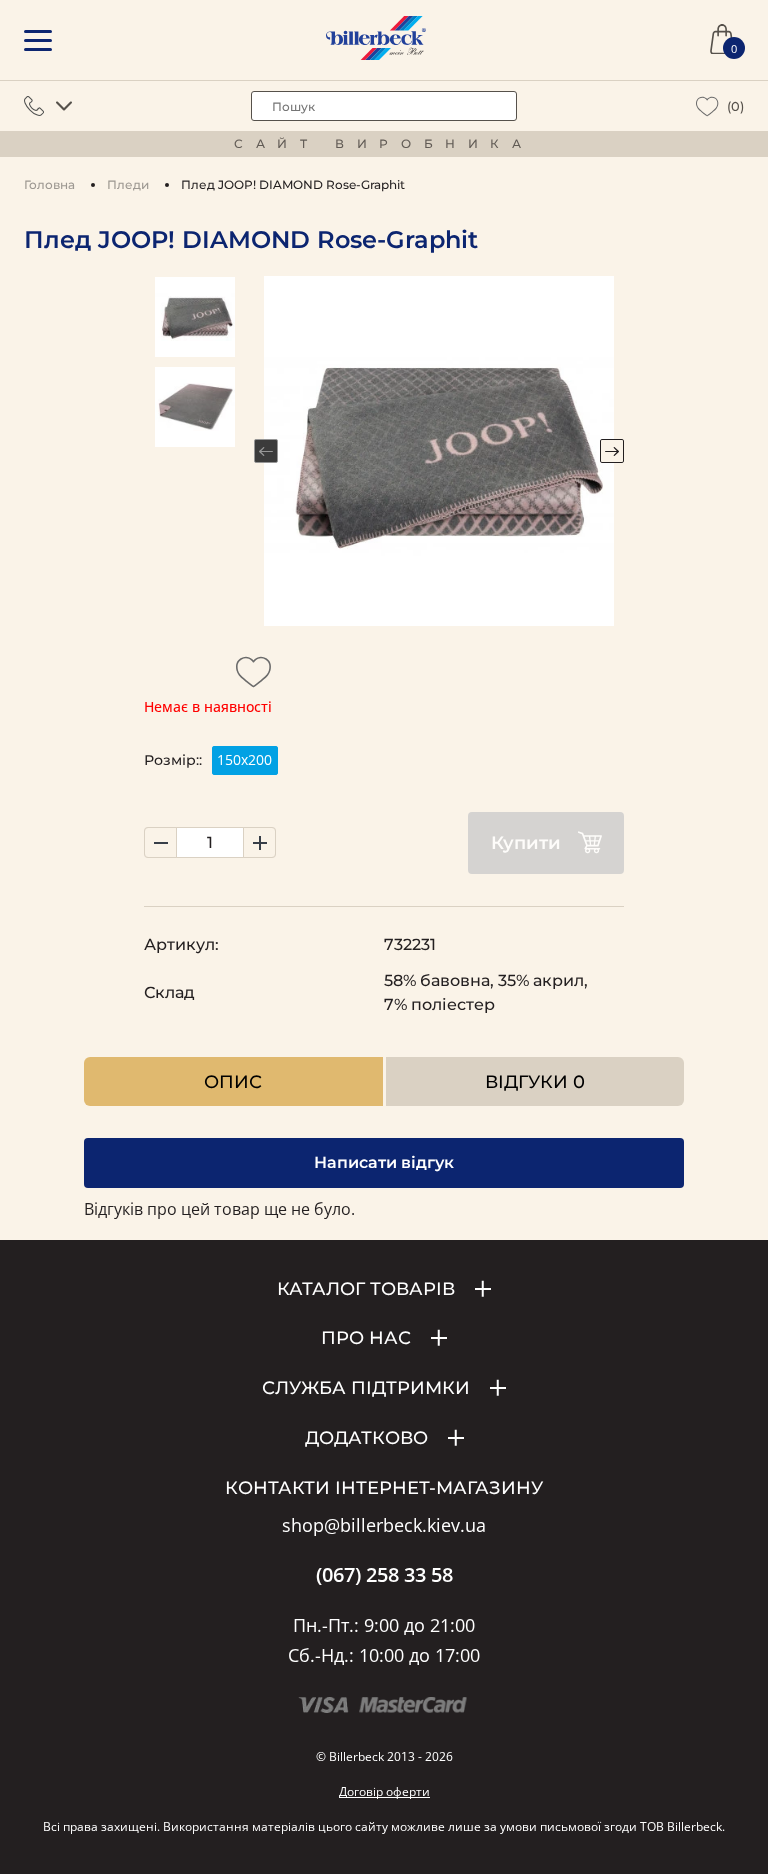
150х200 (244, 759)
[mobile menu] (38, 40)
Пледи (128, 184)
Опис (233, 1081)
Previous (266, 451)
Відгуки (535, 1081)
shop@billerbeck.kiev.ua (384, 1526)
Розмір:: (173, 760)
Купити (526, 843)
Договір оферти (384, 1791)
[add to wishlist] (254, 678)
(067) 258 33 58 (384, 1575)
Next (612, 451)
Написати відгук (384, 1162)
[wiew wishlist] (707, 106)
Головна (49, 184)
